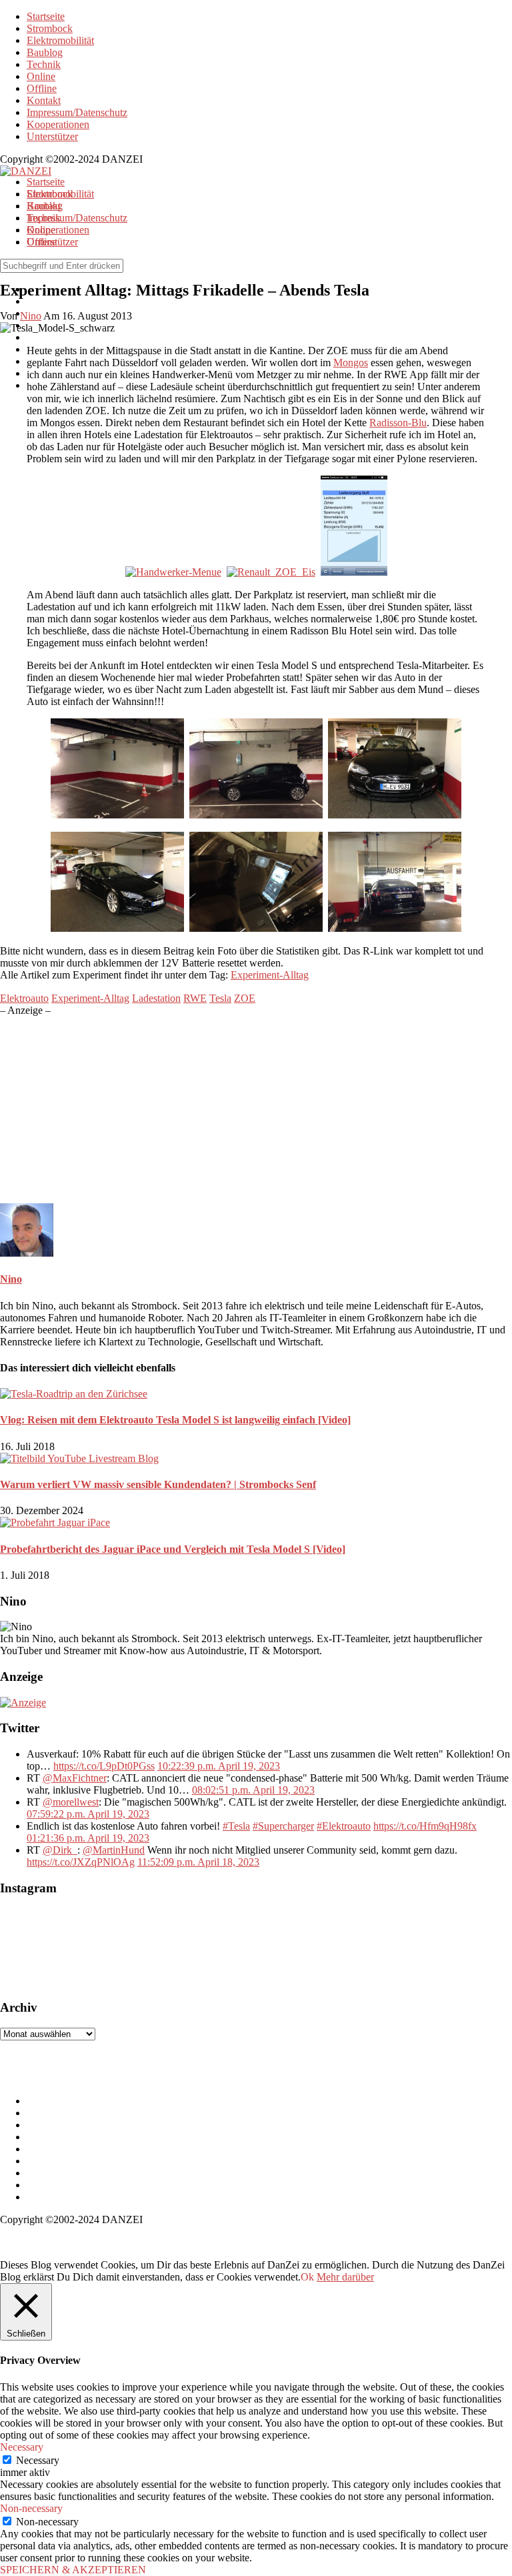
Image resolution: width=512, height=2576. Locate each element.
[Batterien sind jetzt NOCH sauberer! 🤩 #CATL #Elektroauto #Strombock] (67, 1948)
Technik (44, 64)
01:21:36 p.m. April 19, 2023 (88, 1838)
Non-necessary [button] (31, 2508)
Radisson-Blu (398, 423)
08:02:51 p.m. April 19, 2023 (253, 1790)
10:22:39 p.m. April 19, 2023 (219, 1766)
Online (41, 76)
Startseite (46, 16)
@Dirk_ (60, 1850)
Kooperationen (58, 124)
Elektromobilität (60, 40)
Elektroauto (24, 998)
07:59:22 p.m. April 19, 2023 (88, 1814)
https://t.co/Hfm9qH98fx (425, 1826)
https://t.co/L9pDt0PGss (104, 1766)
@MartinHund (114, 1850)
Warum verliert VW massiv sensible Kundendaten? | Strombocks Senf (158, 1484)
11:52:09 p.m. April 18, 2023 (198, 1862)
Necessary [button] (22, 2447)
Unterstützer (52, 136)
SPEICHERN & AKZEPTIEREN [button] (73, 2570)
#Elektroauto (344, 1826)
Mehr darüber (345, 2277)
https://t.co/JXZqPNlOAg (81, 1862)
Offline (42, 88)
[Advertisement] (256, 1110)
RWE (195, 998)
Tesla (220, 998)
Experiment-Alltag (270, 975)
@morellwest (71, 1802)
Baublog (45, 52)
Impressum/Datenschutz (77, 112)
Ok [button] (307, 2277)
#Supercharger (283, 1826)
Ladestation (156, 998)
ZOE (245, 998)
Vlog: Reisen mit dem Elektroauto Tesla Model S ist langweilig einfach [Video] (175, 1420)
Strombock (50, 28)
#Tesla (236, 1826)
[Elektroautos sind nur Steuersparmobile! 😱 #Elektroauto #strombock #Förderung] (147, 1948)
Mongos (351, 363)
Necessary (38, 2460)
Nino (11, 1279)
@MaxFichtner (75, 1778)
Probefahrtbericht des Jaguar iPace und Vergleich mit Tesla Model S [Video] (173, 1549)
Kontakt (44, 100)
